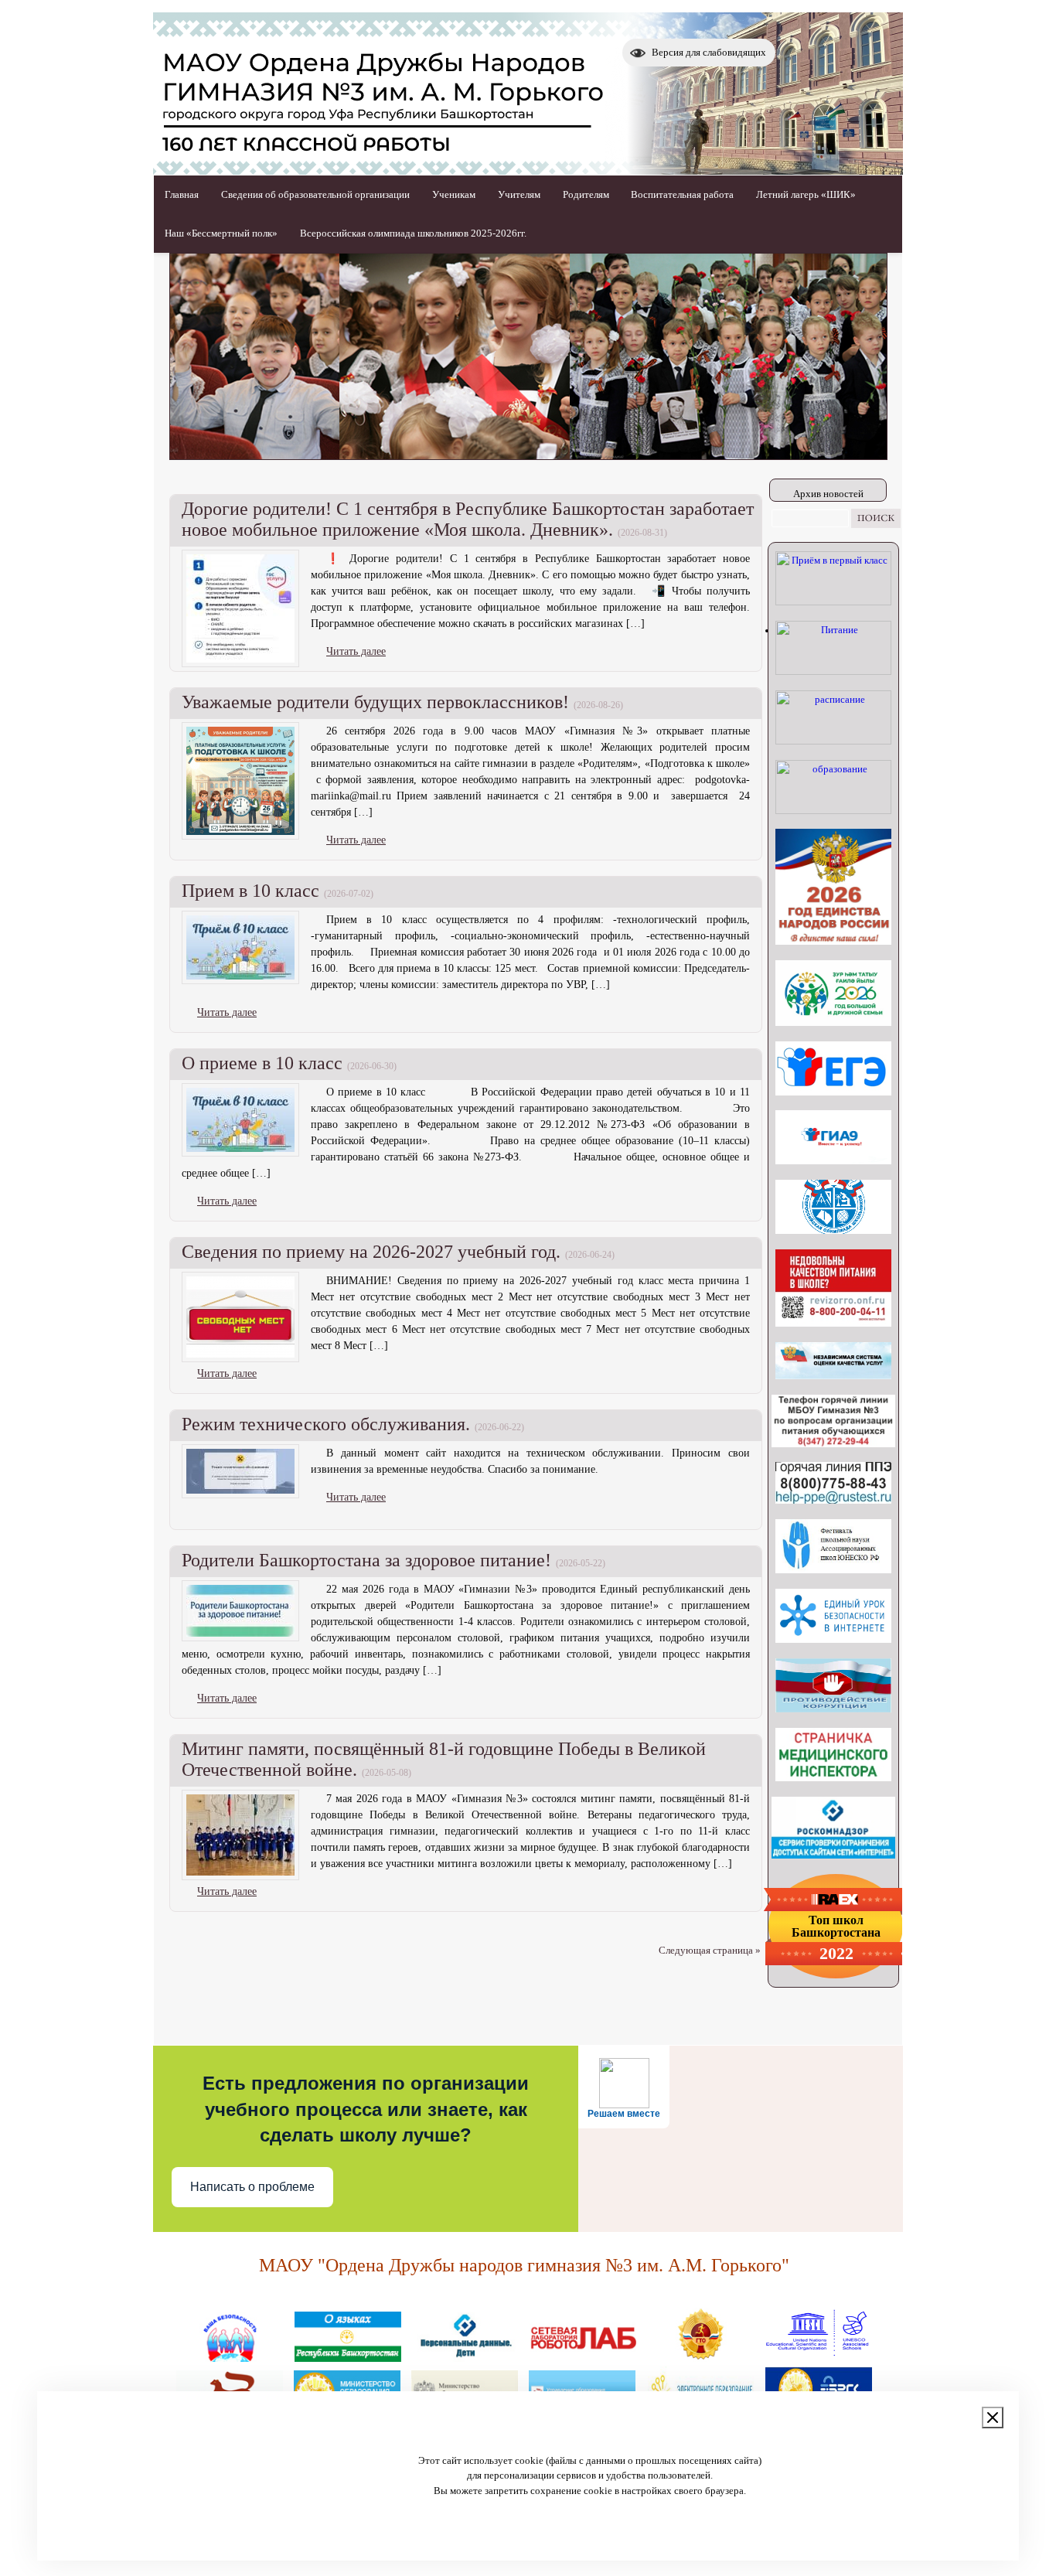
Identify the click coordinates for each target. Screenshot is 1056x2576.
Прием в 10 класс (250, 891)
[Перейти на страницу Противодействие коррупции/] (833, 1709)
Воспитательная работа (682, 194)
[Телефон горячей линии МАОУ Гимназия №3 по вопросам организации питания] (833, 1444)
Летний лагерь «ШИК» (806, 194)
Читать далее (356, 651)
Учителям (519, 194)
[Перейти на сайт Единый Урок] (833, 1639)
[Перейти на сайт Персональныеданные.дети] (465, 2356)
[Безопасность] (230, 2356)
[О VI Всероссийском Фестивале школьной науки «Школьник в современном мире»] (833, 1570)
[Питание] (833, 671)
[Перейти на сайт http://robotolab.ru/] (583, 2356)
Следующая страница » (710, 1950)
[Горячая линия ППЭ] (833, 1500)
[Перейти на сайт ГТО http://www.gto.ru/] (700, 2356)
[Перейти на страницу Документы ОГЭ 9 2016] (833, 1161)
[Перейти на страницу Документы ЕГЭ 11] (833, 1092)
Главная (182, 194)
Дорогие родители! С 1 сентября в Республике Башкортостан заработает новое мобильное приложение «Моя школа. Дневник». (468, 519)
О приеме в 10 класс (262, 1063)
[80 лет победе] (833, 1022)
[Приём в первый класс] (833, 602)
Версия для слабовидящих (709, 52)
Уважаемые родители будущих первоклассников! (375, 702)
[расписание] (833, 741)
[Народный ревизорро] (833, 1323)
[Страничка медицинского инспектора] (833, 1778)
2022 (836, 1954)
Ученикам (454, 194)
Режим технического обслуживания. (326, 1424)
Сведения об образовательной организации (315, 194)
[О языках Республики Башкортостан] (348, 2356)
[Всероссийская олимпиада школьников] (833, 1230)
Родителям (586, 194)
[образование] (833, 811)
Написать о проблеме (252, 2187)
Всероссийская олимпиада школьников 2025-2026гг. (413, 233)
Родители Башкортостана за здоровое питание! (366, 1560)
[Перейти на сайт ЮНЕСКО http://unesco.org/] (818, 2356)
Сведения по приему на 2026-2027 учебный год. (371, 1252)
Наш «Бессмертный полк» (221, 233)
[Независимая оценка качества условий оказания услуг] (833, 1376)
